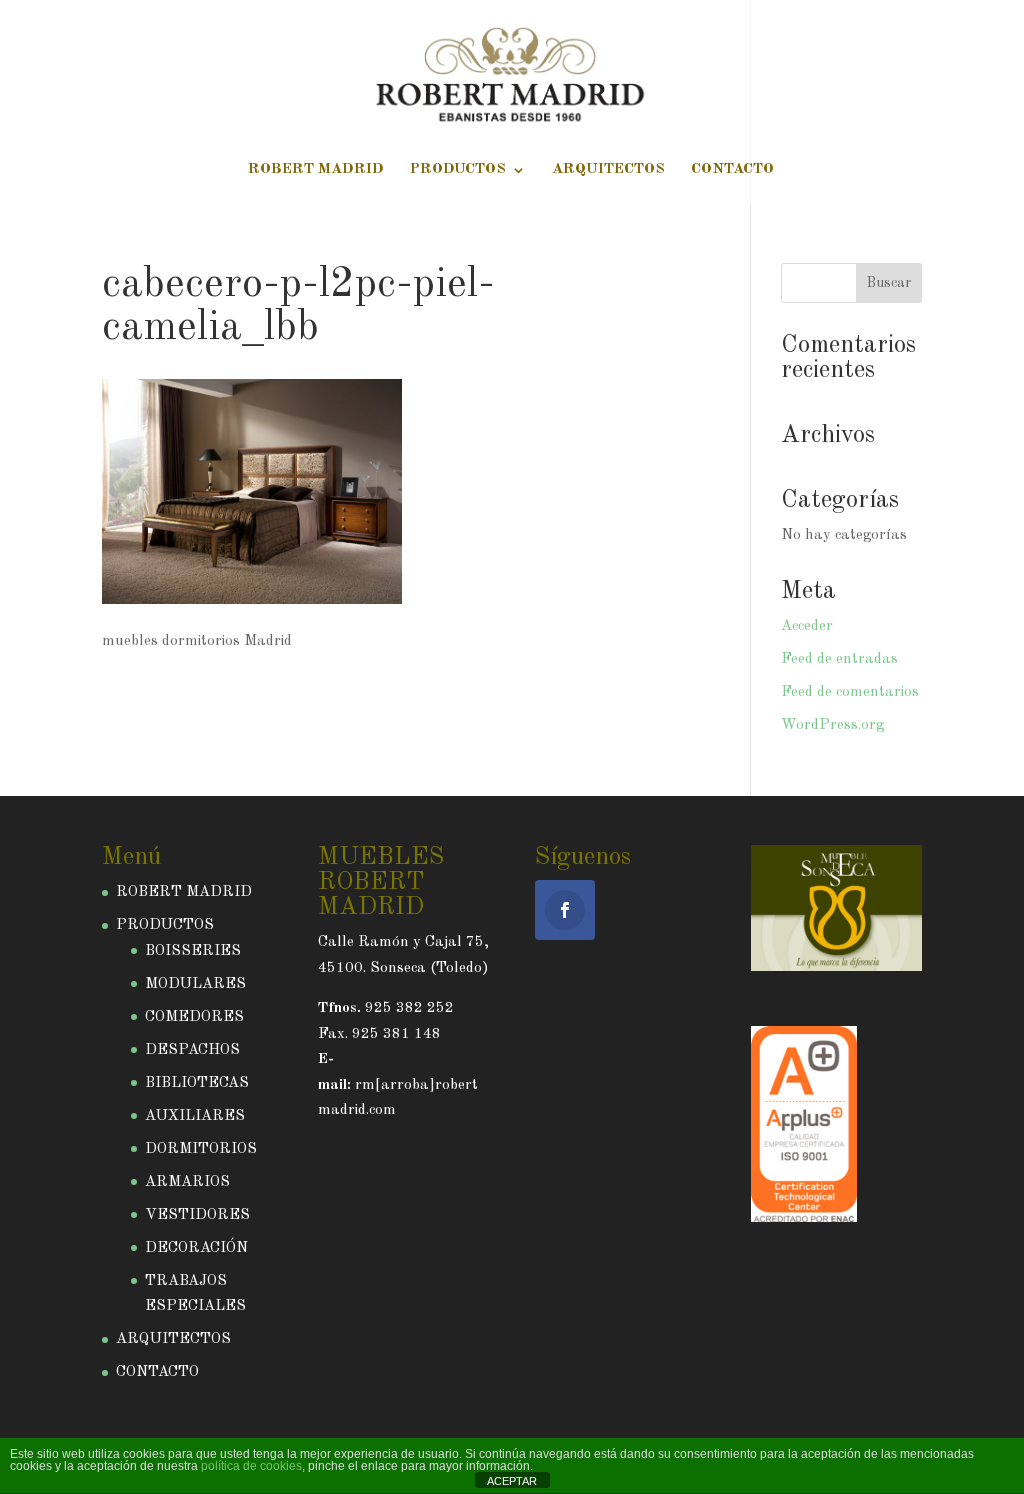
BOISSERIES (193, 951)
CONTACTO (732, 170)
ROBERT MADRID (316, 170)
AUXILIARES (195, 1116)
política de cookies (251, 1466)
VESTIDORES (197, 1215)
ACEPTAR (512, 1481)
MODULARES (195, 984)
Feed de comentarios (850, 692)
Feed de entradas (839, 659)
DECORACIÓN (196, 1248)
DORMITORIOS (201, 1149)
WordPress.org (832, 725)
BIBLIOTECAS (197, 1083)
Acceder (807, 626)
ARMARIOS (187, 1182)
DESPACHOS (192, 1050)
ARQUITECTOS (608, 170)
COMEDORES (194, 1017)
